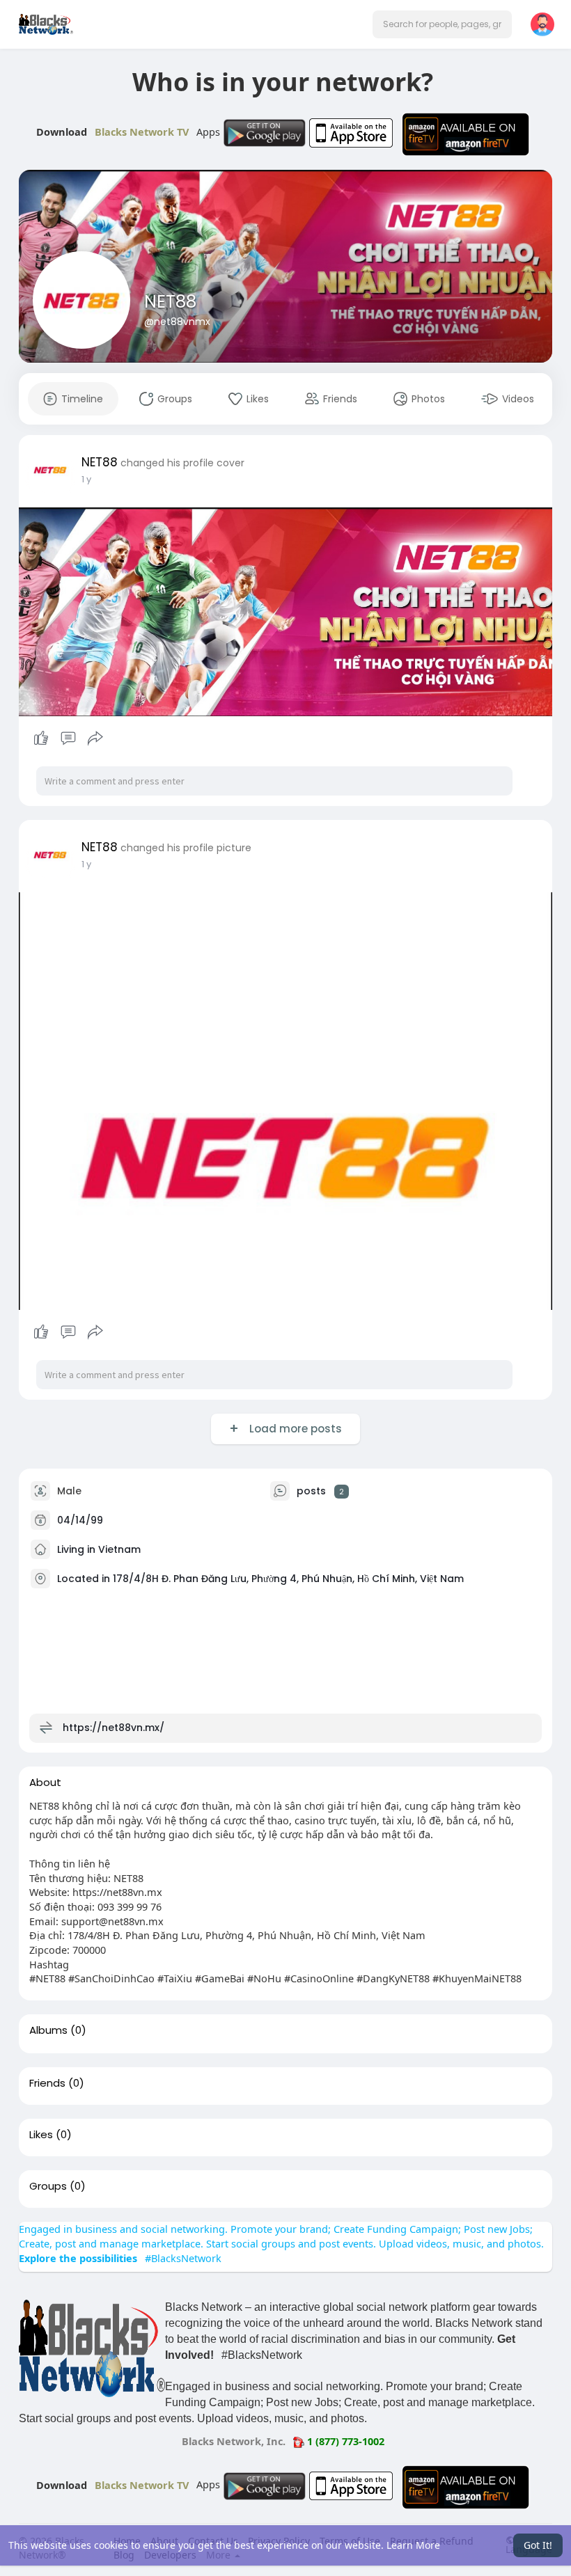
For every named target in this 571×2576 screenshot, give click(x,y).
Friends (47, 2083)
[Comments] (68, 738)
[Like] (68, 738)
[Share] (95, 738)
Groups (48, 2186)
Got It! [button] (538, 2545)
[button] (442, 24)
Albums (48, 2030)
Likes (41, 2135)
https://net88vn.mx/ (114, 1728)
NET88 (170, 302)
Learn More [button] (413, 2545)
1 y (86, 479)
